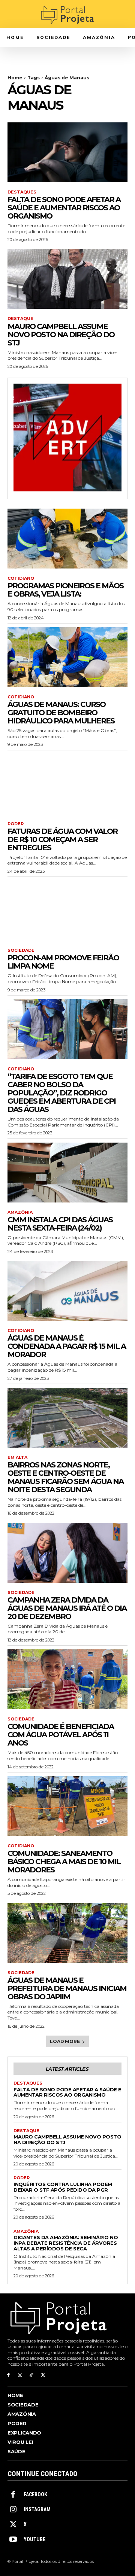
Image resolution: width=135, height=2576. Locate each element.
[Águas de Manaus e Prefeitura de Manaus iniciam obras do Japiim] (67, 1933)
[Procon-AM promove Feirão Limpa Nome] (67, 911)
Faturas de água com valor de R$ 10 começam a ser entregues (62, 839)
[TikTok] (32, 2375)
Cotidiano (21, 578)
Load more (65, 2041)
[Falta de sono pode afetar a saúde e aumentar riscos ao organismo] (67, 152)
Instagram (37, 2509)
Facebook (35, 2494)
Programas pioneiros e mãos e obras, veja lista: (65, 590)
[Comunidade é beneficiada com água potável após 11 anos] (67, 1679)
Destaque (20, 319)
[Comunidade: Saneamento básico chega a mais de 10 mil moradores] (67, 1806)
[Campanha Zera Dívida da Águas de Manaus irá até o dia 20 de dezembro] (67, 1553)
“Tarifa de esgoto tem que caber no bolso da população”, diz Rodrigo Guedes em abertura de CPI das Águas (61, 1093)
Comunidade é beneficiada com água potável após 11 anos (61, 1735)
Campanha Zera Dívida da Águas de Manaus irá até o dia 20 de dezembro (67, 1608)
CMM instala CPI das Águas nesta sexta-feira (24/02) (60, 1224)
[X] (43, 2375)
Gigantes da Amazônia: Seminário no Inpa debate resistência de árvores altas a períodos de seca (66, 2243)
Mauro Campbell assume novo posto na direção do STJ (61, 335)
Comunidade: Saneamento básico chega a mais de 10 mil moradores (64, 1862)
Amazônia (20, 1212)
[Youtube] (13, 2540)
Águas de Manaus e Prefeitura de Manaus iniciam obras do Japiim (67, 1988)
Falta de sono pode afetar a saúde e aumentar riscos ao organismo (64, 208)
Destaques (22, 192)
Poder (16, 824)
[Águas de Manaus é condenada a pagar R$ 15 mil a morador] (67, 1291)
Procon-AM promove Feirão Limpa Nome (63, 962)
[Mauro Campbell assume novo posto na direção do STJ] (67, 279)
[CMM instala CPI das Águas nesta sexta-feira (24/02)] (67, 1173)
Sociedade (21, 950)
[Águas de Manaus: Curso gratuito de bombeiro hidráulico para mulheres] (67, 657)
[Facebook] (8, 2375)
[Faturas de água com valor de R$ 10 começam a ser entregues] (67, 784)
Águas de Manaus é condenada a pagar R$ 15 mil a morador (67, 1346)
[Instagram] (20, 2375)
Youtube (34, 2539)
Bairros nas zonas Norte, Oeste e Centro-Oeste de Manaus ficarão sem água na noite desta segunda (65, 1477)
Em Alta (17, 1458)
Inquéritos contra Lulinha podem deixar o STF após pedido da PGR (63, 2187)
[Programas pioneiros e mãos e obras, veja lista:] (67, 539)
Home (15, 78)
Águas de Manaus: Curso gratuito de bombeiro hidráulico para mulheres (61, 713)
